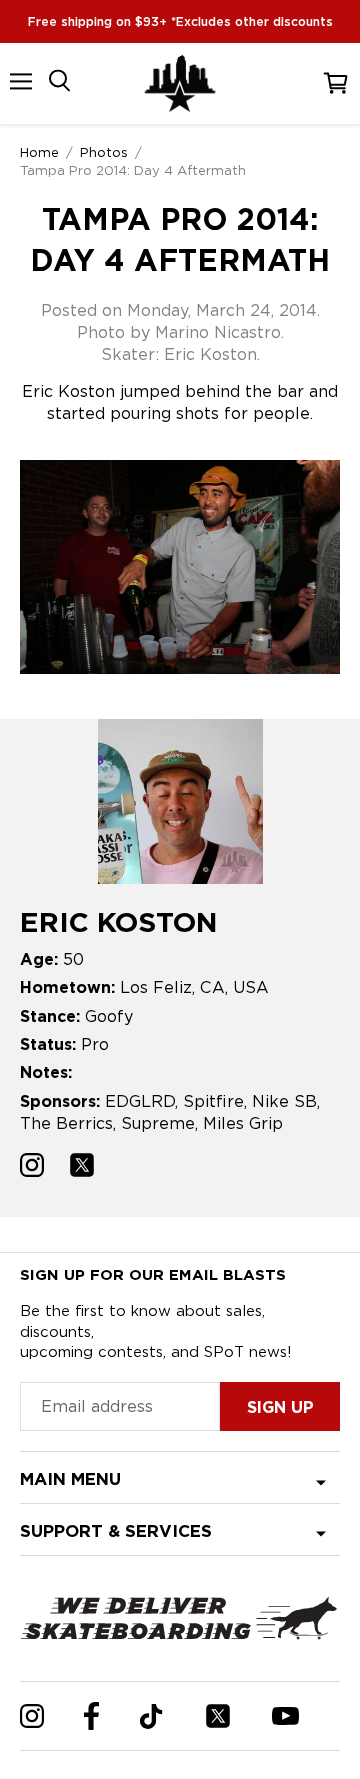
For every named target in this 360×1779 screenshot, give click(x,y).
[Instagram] (32, 1716)
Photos (104, 152)
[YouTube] (285, 1716)
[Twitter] (218, 1716)
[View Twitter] (82, 1167)
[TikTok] (151, 1716)
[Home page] (180, 83)
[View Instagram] (32, 1167)
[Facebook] (91, 1716)
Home (39, 152)
